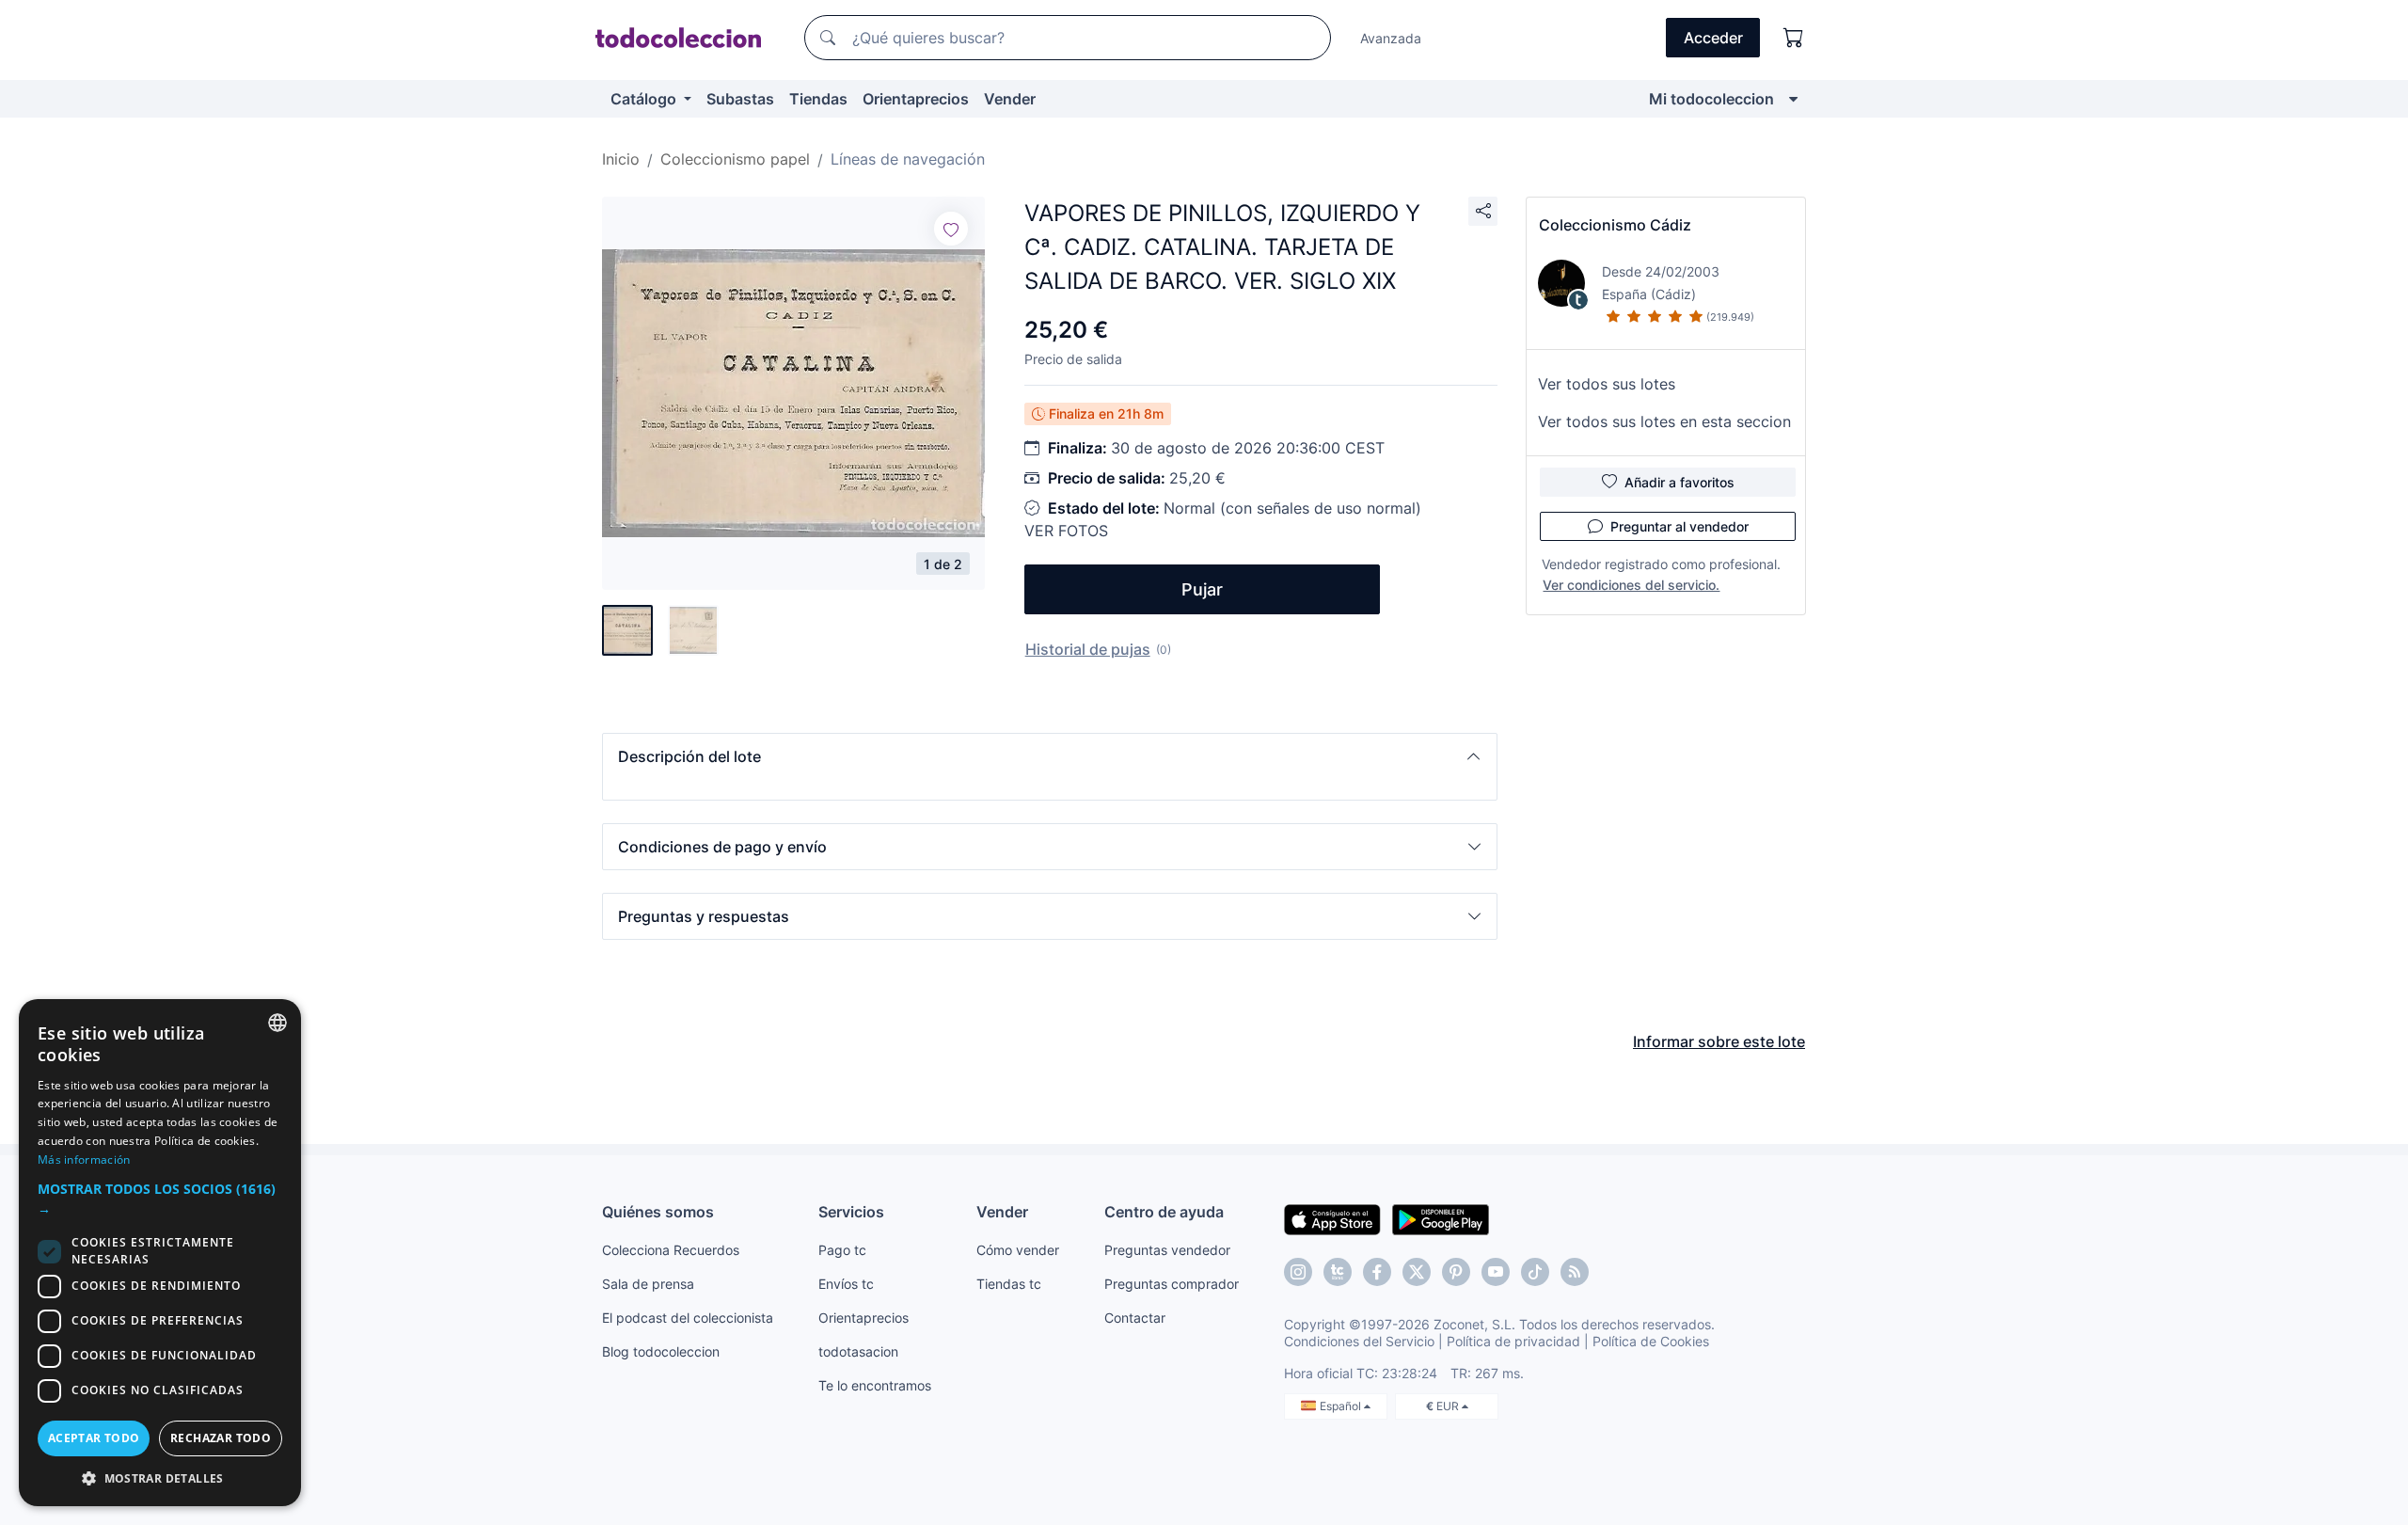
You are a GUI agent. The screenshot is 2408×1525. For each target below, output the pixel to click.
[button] (1050, 756)
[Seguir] (951, 229)
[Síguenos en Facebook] (1377, 1272)
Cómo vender (1018, 1250)
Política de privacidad (1513, 1341)
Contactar (1135, 1318)
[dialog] (160, 1253)
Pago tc (842, 1250)
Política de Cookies (1651, 1341)
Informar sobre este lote (1719, 1041)
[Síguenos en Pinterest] (1456, 1272)
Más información (84, 1160)
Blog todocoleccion (661, 1351)
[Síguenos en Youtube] (1496, 1272)
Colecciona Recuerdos (671, 1250)
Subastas (740, 99)
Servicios (851, 1212)
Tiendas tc (1009, 1284)
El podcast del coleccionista (688, 1318)
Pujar (1202, 589)
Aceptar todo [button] (94, 1438)
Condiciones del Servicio (1359, 1341)
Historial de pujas (1088, 649)
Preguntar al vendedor (1679, 526)
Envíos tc (846, 1284)
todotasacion (858, 1351)
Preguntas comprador (1172, 1284)
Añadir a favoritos (1679, 482)
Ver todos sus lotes (1607, 384)
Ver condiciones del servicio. (1631, 585)
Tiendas (818, 99)
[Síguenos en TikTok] (1535, 1272)
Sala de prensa (648, 1284)
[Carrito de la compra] (1794, 38)
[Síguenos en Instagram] (1298, 1272)
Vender (1010, 99)
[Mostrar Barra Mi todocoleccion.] (1793, 99)
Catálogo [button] (645, 99)
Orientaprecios (916, 99)
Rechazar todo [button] (221, 1438)
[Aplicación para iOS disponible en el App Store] (1332, 1218)
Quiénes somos (658, 1212)
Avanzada (1391, 38)
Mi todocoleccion (1711, 99)
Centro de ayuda (1164, 1212)
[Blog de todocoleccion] (1575, 1272)
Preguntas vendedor (1167, 1250)
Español (1342, 1406)
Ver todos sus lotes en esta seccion (1664, 421)
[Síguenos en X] (1417, 1272)
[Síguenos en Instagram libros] (1338, 1272)
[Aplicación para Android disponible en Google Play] (1441, 1218)
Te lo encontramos (875, 1385)
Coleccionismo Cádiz (1615, 225)
